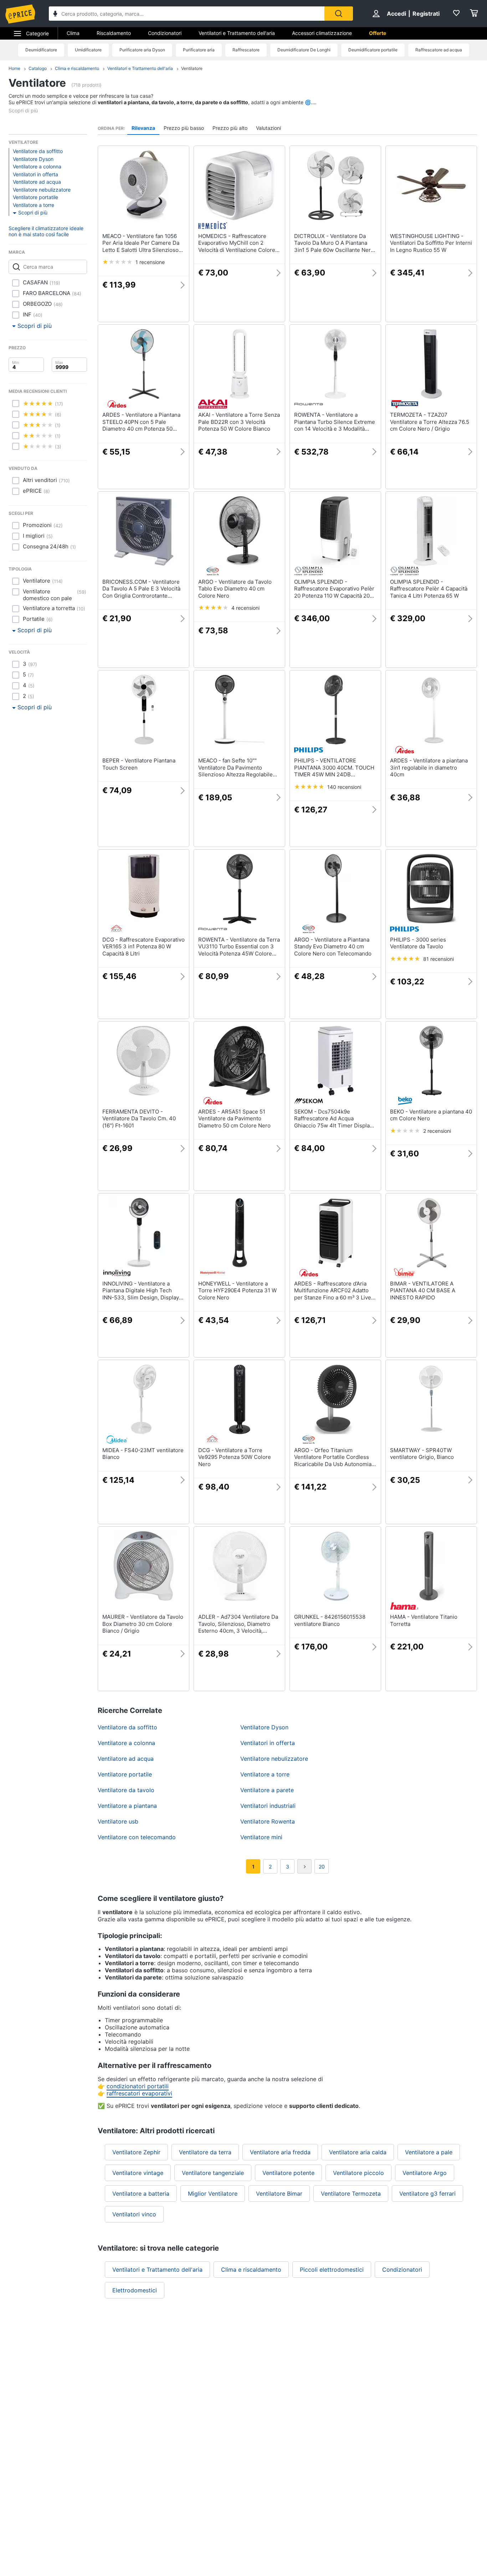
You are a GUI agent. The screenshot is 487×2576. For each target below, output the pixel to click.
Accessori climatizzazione (322, 33)
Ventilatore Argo (425, 2173)
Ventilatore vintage (138, 2173)
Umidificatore (88, 50)
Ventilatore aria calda (358, 2152)
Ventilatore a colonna (37, 166)
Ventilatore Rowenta (268, 1821)
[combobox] (187, 14)
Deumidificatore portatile (373, 50)
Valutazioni (268, 128)
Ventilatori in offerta (35, 174)
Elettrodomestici (135, 2290)
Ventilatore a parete (267, 1790)
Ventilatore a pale (429, 2152)
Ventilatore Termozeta (351, 2194)
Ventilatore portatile (35, 197)
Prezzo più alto (230, 128)
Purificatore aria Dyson (142, 50)
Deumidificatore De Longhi (304, 50)
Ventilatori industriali (268, 1806)
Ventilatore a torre (34, 205)
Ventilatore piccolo (358, 2173)
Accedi (396, 14)
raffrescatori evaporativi (139, 2093)
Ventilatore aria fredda (280, 2152)
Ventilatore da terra (205, 2152)
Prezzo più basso (184, 128)
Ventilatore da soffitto (38, 151)
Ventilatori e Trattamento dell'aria (237, 33)
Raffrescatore (246, 50)
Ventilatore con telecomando (137, 1837)
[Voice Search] (55, 14)
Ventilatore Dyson (33, 159)
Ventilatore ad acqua (37, 182)
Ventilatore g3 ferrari (427, 2194)
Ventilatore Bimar (279, 2194)
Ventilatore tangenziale (213, 2173)
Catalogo (38, 68)
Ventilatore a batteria (141, 2194)
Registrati (426, 14)
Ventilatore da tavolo (126, 1790)
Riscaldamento (114, 33)
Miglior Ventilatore (213, 2194)
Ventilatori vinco (134, 2214)
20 (322, 1867)
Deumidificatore (41, 50)
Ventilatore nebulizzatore (42, 190)
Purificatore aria (199, 50)
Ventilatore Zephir (136, 2152)
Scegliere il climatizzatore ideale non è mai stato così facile (46, 231)
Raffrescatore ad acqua (439, 50)
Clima (73, 33)
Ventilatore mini (261, 1837)
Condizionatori (165, 33)
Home (14, 68)
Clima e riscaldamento (77, 68)
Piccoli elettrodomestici (332, 2270)
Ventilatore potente (288, 2173)
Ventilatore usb (118, 1821)
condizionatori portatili (138, 2086)
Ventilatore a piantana (127, 1806)
